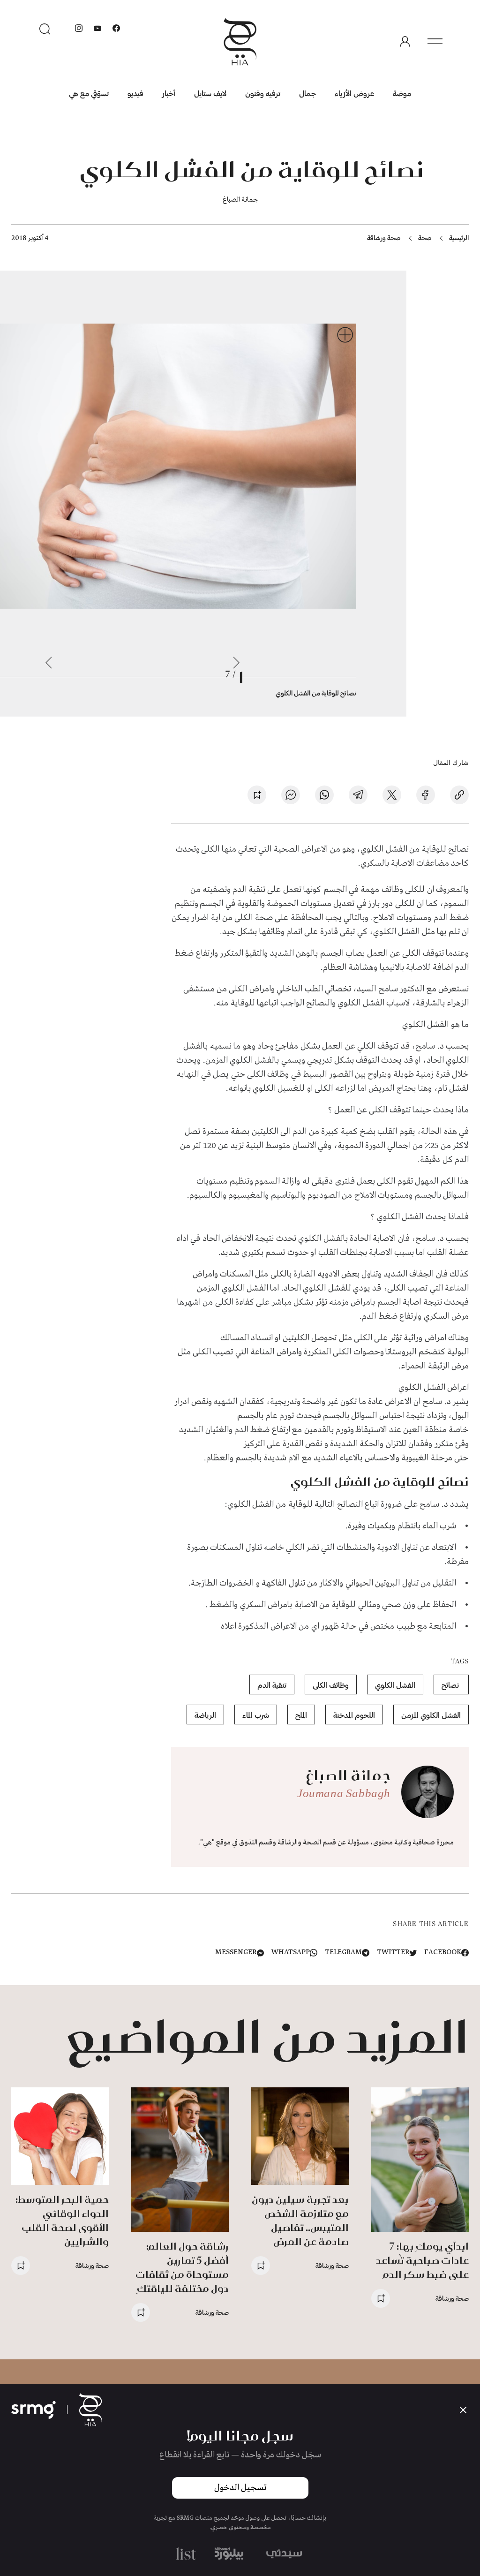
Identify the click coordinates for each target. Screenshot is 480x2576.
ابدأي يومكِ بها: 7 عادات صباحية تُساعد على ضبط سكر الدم (422, 2260)
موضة (402, 93)
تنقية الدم (272, 1685)
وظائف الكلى (331, 1685)
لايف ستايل (210, 93)
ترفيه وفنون (263, 93)
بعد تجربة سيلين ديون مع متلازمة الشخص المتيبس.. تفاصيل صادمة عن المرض (300, 2220)
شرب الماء (256, 1715)
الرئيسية (459, 238)
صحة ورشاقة (384, 238)
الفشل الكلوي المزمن (431, 1715)
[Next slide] (49, 663)
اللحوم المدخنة (354, 1715)
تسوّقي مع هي (89, 93)
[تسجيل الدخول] (405, 42)
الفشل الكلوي (395, 1685)
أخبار (169, 93)
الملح (301, 1715)
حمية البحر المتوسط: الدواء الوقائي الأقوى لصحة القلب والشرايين (62, 2220)
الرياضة (205, 1715)
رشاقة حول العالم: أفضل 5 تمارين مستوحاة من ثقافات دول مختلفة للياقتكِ (182, 2267)
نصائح (451, 1685)
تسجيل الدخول (240, 2488)
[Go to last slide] (236, 663)
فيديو (135, 93)
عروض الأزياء (354, 93)
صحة (425, 238)
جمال (307, 93)
